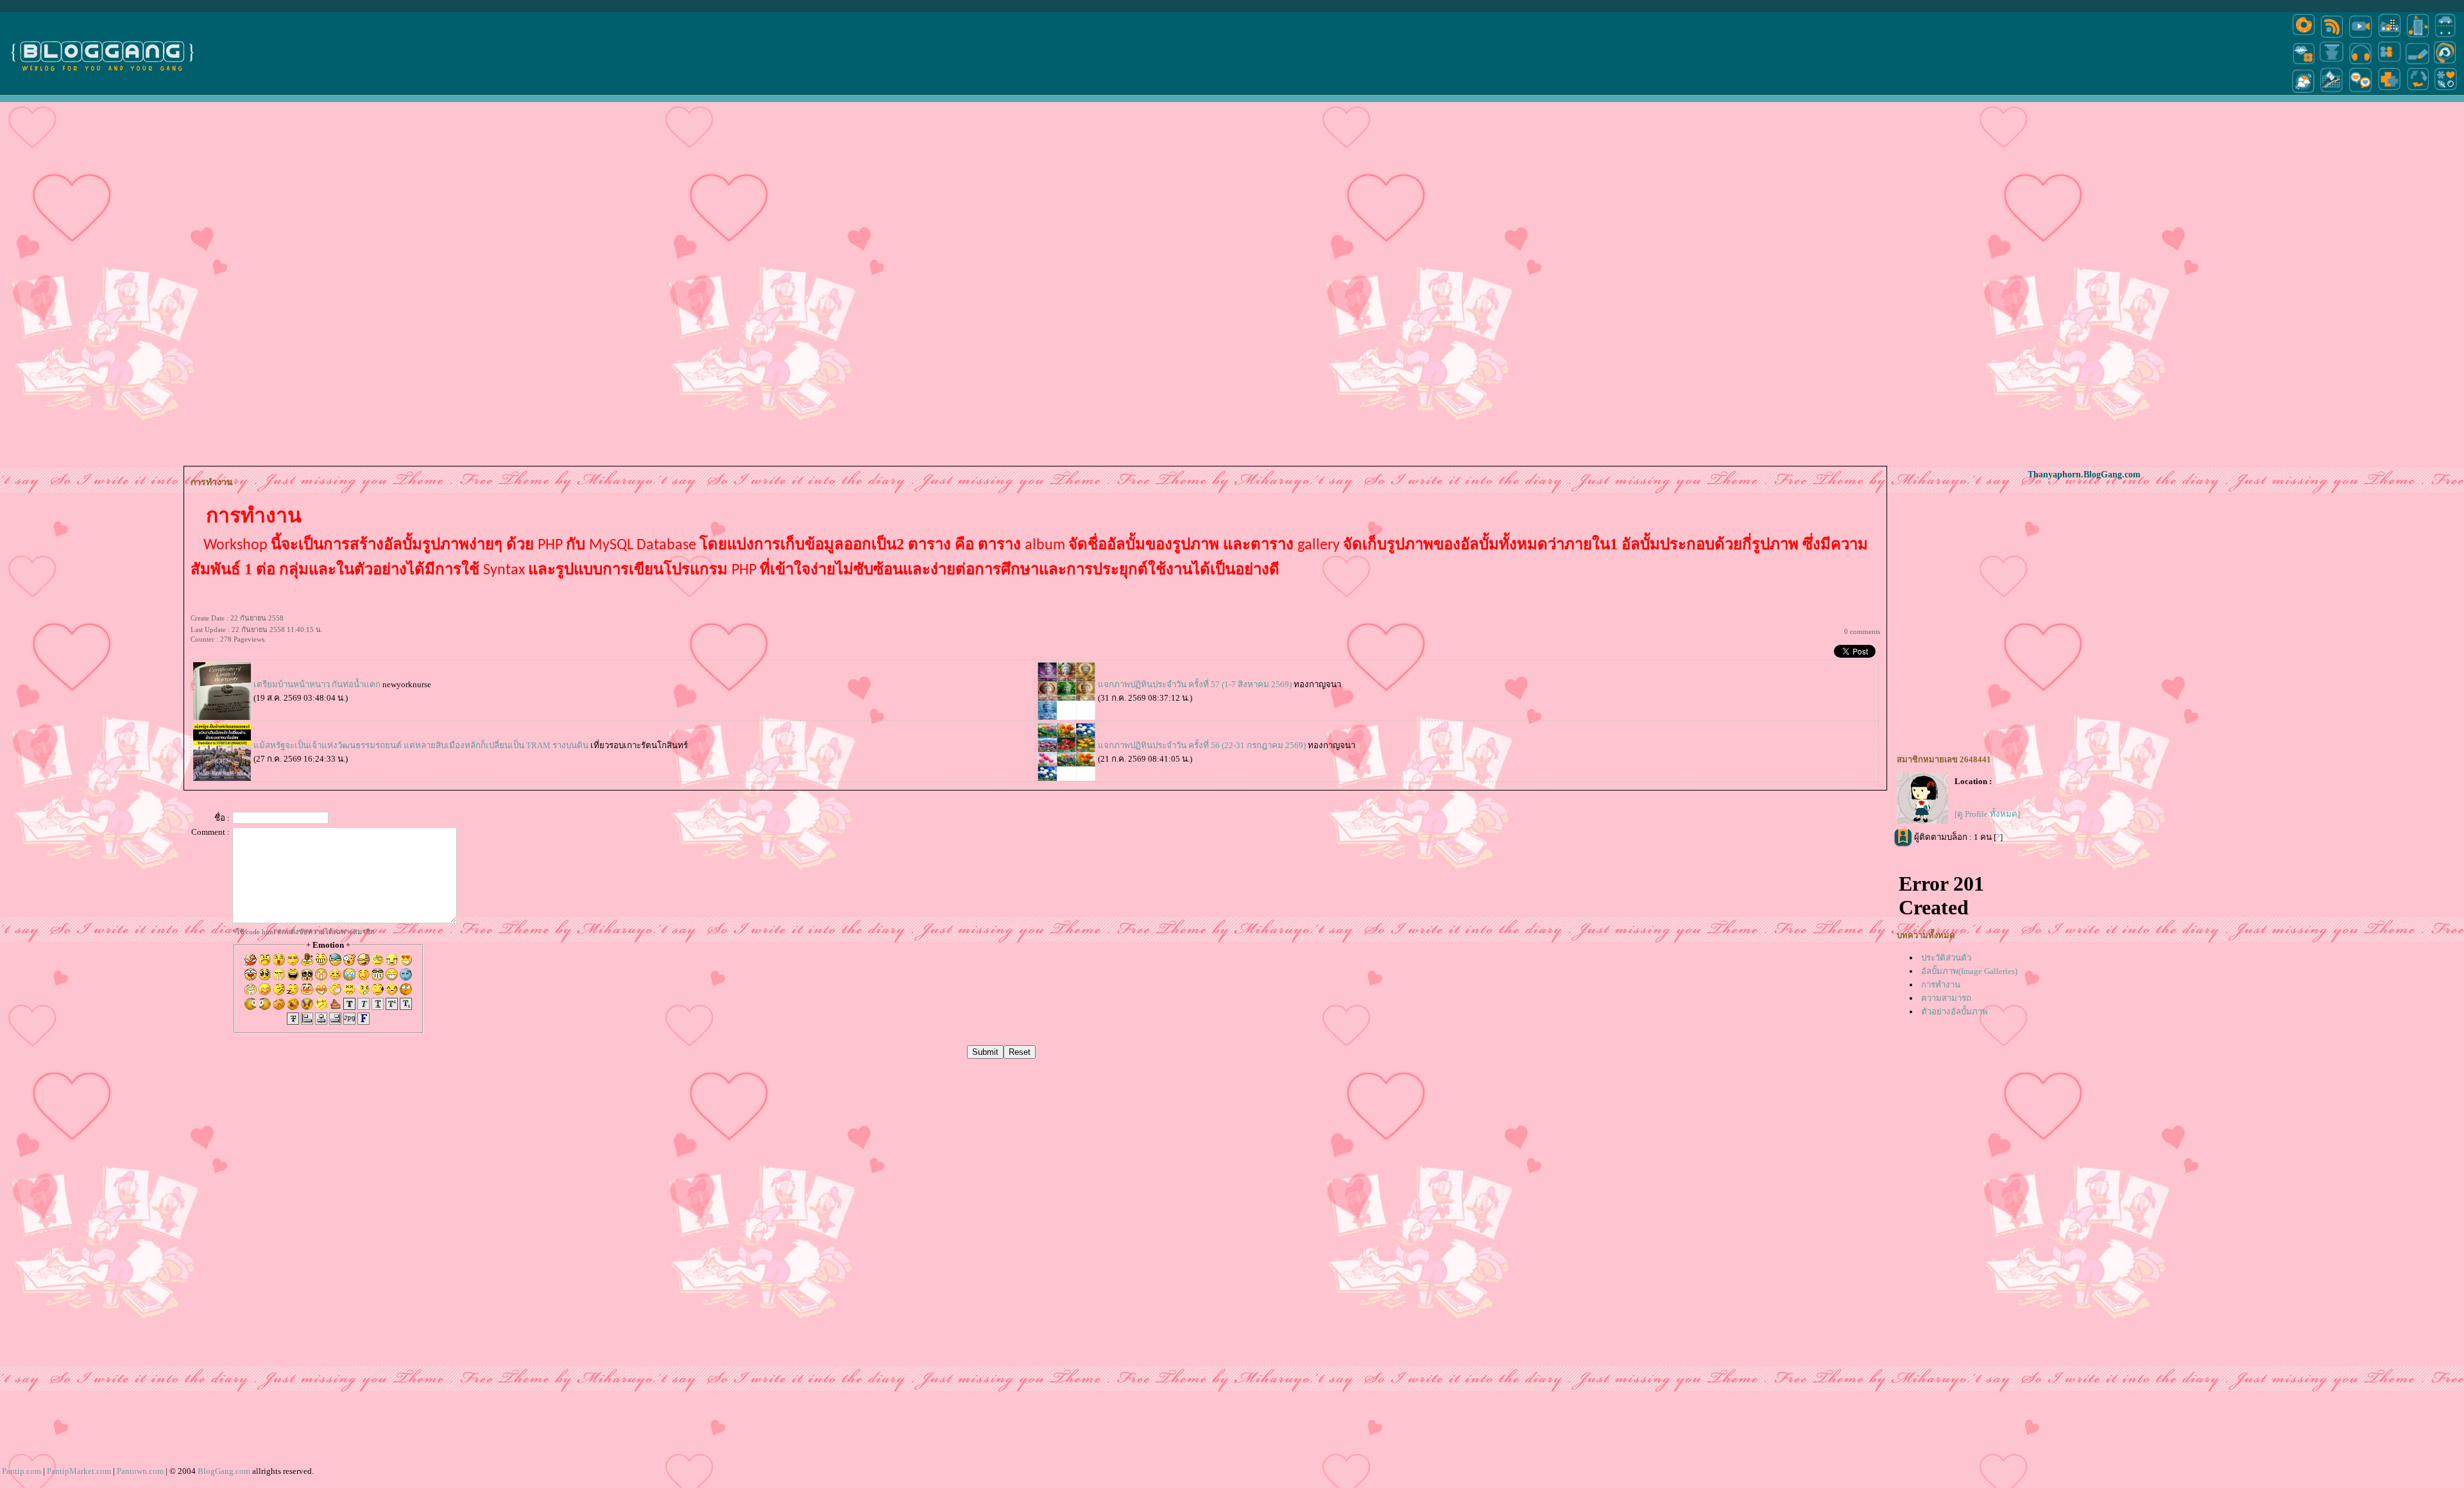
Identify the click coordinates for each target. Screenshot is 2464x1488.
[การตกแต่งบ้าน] (2389, 37)
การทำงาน (1941, 985)
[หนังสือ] (2418, 63)
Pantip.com (21, 1471)
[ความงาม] (2304, 63)
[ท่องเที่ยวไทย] (2304, 92)
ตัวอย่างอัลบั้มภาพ (1955, 1012)
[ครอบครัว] (2389, 63)
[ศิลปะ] (2445, 63)
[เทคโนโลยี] (2418, 37)
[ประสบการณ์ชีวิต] (2418, 92)
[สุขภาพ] (2389, 92)
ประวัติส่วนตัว (1946, 958)
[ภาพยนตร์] (2360, 37)
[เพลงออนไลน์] (2360, 63)
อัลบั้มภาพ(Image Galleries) (1969, 971)
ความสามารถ (1946, 998)
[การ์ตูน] (2360, 92)
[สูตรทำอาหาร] (2304, 37)
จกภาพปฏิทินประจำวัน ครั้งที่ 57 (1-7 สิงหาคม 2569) (1195, 684)
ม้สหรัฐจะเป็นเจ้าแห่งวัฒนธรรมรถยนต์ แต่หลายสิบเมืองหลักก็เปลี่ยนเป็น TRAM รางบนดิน (421, 745)
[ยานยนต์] (2445, 37)
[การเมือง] (2332, 63)
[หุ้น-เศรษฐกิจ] (2332, 92)
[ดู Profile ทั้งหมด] (1987, 814)
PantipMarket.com (79, 1471)
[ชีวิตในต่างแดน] (2446, 92)
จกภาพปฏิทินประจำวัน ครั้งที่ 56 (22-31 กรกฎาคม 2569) (1202, 745)
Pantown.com (140, 1471)
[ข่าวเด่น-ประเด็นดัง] (2332, 37)
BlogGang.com (224, 1471)
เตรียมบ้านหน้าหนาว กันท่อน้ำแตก (318, 684)
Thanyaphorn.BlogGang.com (2084, 475)
